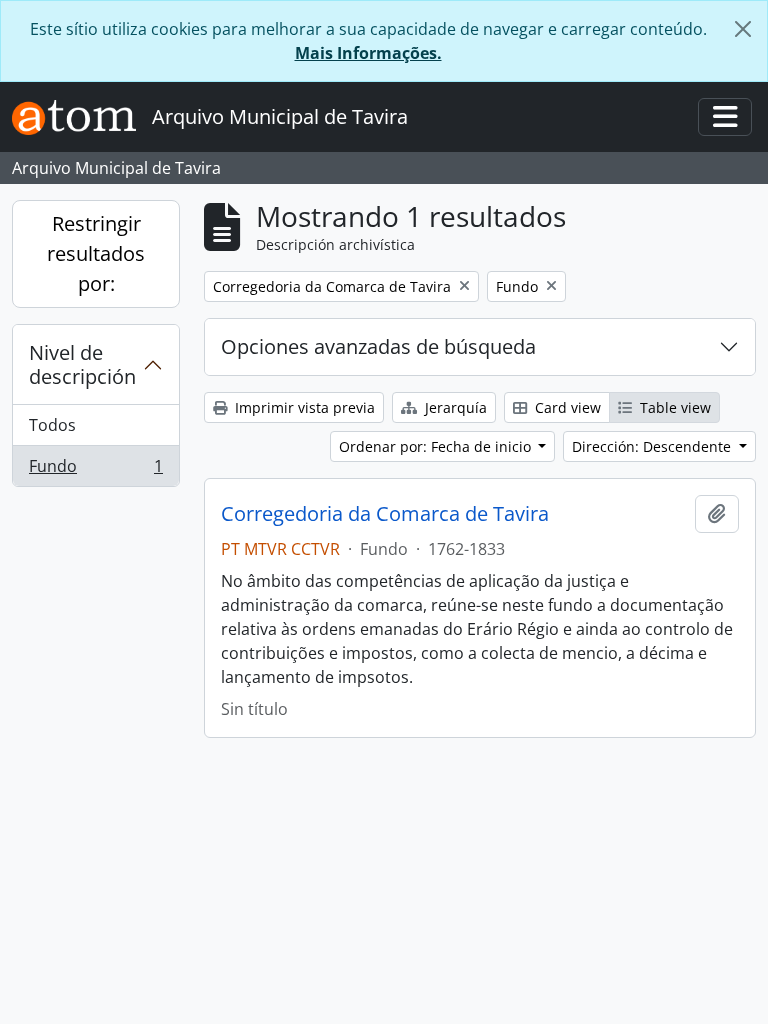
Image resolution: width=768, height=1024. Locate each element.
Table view (673, 407)
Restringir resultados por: (96, 253)
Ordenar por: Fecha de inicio (437, 446)
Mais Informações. (368, 53)
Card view (566, 407)
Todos (52, 425)
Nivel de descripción (82, 364)
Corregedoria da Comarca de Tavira (385, 514)
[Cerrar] (743, 29)
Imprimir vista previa (303, 407)
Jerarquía (454, 407)
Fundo (95, 470)
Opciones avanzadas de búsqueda (378, 346)
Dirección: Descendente (653, 446)
